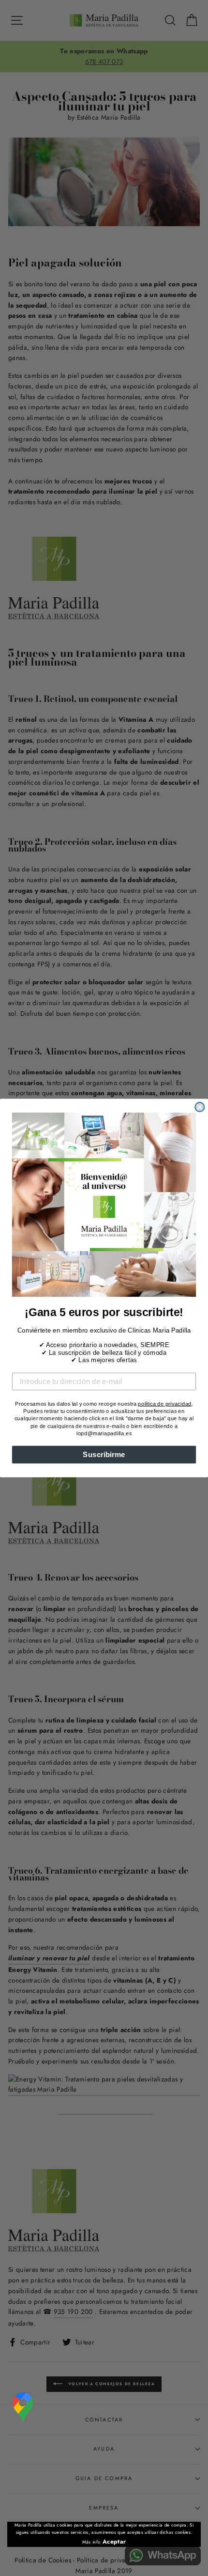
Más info (91, 2542)
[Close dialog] (200, 1107)
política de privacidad (165, 1404)
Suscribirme (104, 1454)
